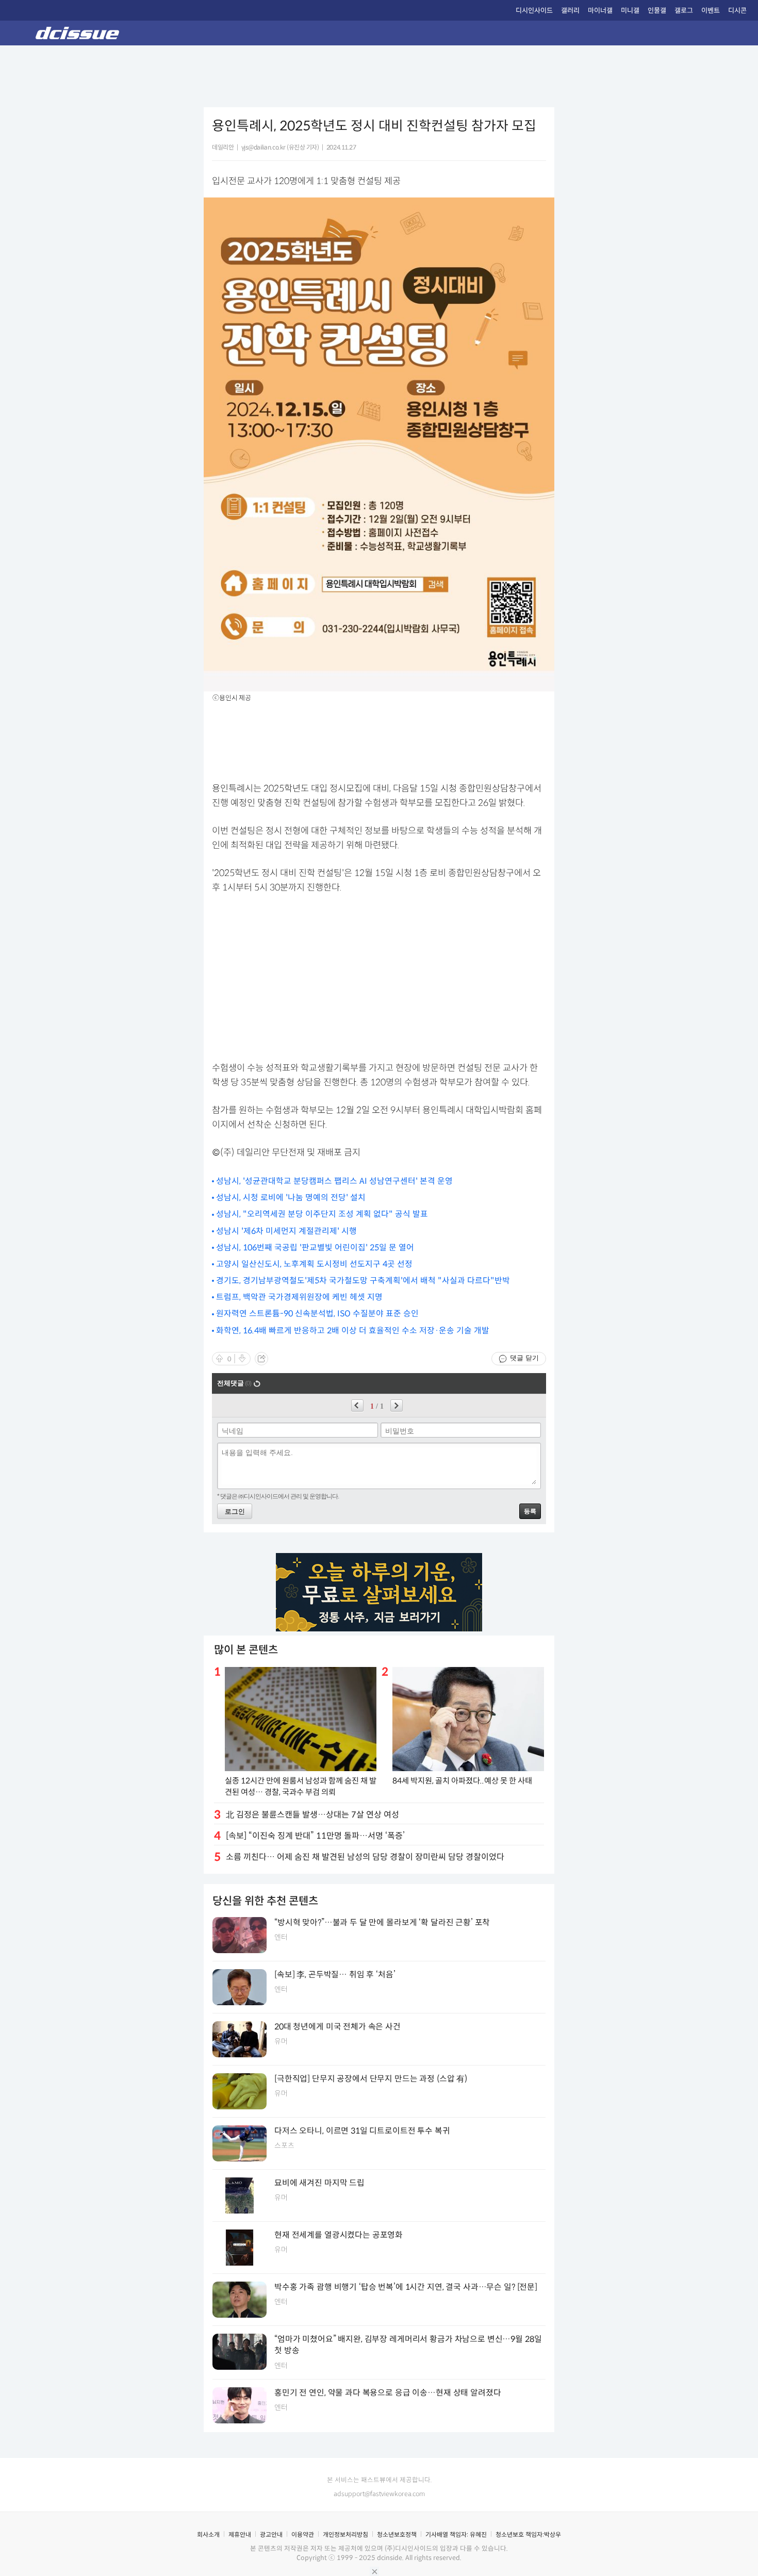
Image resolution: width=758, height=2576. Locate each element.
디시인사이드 (534, 11)
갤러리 (570, 11)
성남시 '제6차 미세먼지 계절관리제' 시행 (286, 1231)
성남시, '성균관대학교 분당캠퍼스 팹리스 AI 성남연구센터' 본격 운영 (334, 1181)
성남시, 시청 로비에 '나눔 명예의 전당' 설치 (291, 1198)
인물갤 (657, 11)
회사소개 (208, 2534)
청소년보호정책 (397, 2534)
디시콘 (737, 11)
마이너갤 (600, 11)
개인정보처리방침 (345, 2534)
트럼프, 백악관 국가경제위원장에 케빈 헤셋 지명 (299, 1297)
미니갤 (630, 11)
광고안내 (271, 2534)
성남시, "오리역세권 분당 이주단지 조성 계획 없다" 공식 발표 (322, 1214)
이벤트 (711, 11)
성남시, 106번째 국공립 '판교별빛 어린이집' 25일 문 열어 (315, 1248)
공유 (261, 1359)
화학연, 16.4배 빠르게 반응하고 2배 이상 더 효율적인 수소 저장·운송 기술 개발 (353, 1331)
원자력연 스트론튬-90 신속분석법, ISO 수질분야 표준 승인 (317, 1314)
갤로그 (684, 11)
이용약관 (303, 2534)
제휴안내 (240, 2534)
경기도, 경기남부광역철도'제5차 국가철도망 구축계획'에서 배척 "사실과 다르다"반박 (363, 1281)
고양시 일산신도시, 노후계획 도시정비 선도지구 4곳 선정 (314, 1264)
